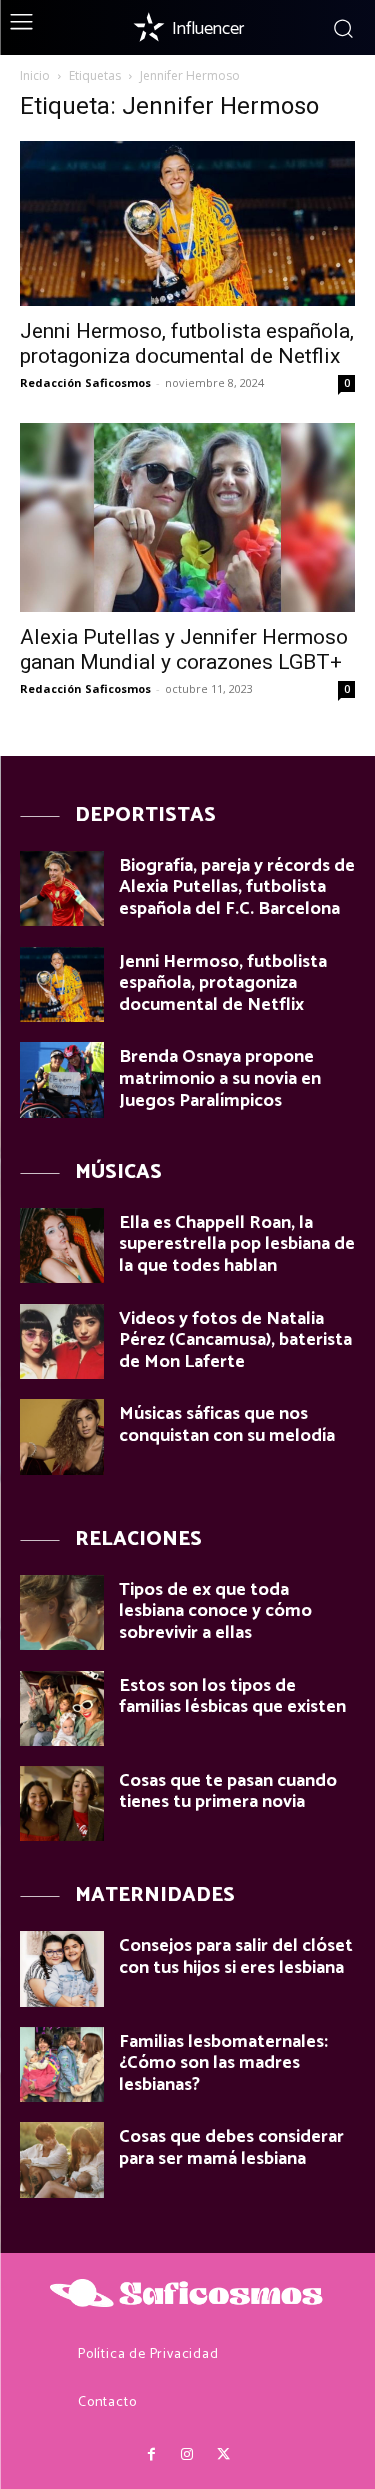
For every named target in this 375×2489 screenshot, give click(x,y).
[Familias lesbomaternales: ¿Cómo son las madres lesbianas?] (62, 2064)
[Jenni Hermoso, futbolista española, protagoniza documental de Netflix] (187, 223)
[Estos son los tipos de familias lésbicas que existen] (62, 1708)
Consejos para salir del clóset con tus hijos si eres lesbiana (236, 1957)
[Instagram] (187, 2455)
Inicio (35, 75)
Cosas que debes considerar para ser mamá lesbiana (231, 2148)
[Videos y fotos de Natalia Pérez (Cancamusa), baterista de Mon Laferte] (62, 1341)
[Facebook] (151, 2455)
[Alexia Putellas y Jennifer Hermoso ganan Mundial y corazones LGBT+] (187, 517)
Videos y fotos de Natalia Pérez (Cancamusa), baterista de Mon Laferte (235, 1340)
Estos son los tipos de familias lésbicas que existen (232, 1697)
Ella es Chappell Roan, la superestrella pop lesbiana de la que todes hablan (237, 1244)
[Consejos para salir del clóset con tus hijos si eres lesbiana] (62, 1968)
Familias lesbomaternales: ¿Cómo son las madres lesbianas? (223, 2063)
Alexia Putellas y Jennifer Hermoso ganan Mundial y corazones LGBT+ (184, 649)
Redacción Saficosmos (85, 382)
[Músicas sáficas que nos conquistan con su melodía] (62, 1436)
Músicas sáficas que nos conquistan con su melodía (227, 1425)
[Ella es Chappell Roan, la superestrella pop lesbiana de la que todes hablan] (62, 1245)
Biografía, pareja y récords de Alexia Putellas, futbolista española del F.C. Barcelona (237, 887)
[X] (224, 2455)
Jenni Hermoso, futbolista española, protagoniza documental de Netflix (187, 343)
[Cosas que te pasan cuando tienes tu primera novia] (62, 1803)
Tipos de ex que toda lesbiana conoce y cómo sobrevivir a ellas (215, 1611)
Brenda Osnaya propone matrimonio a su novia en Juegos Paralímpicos (220, 1078)
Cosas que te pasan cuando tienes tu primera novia (228, 1792)
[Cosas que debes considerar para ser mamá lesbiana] (62, 2159)
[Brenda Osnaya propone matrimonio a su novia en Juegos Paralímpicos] (62, 1079)
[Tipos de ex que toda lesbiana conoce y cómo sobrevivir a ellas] (62, 1612)
